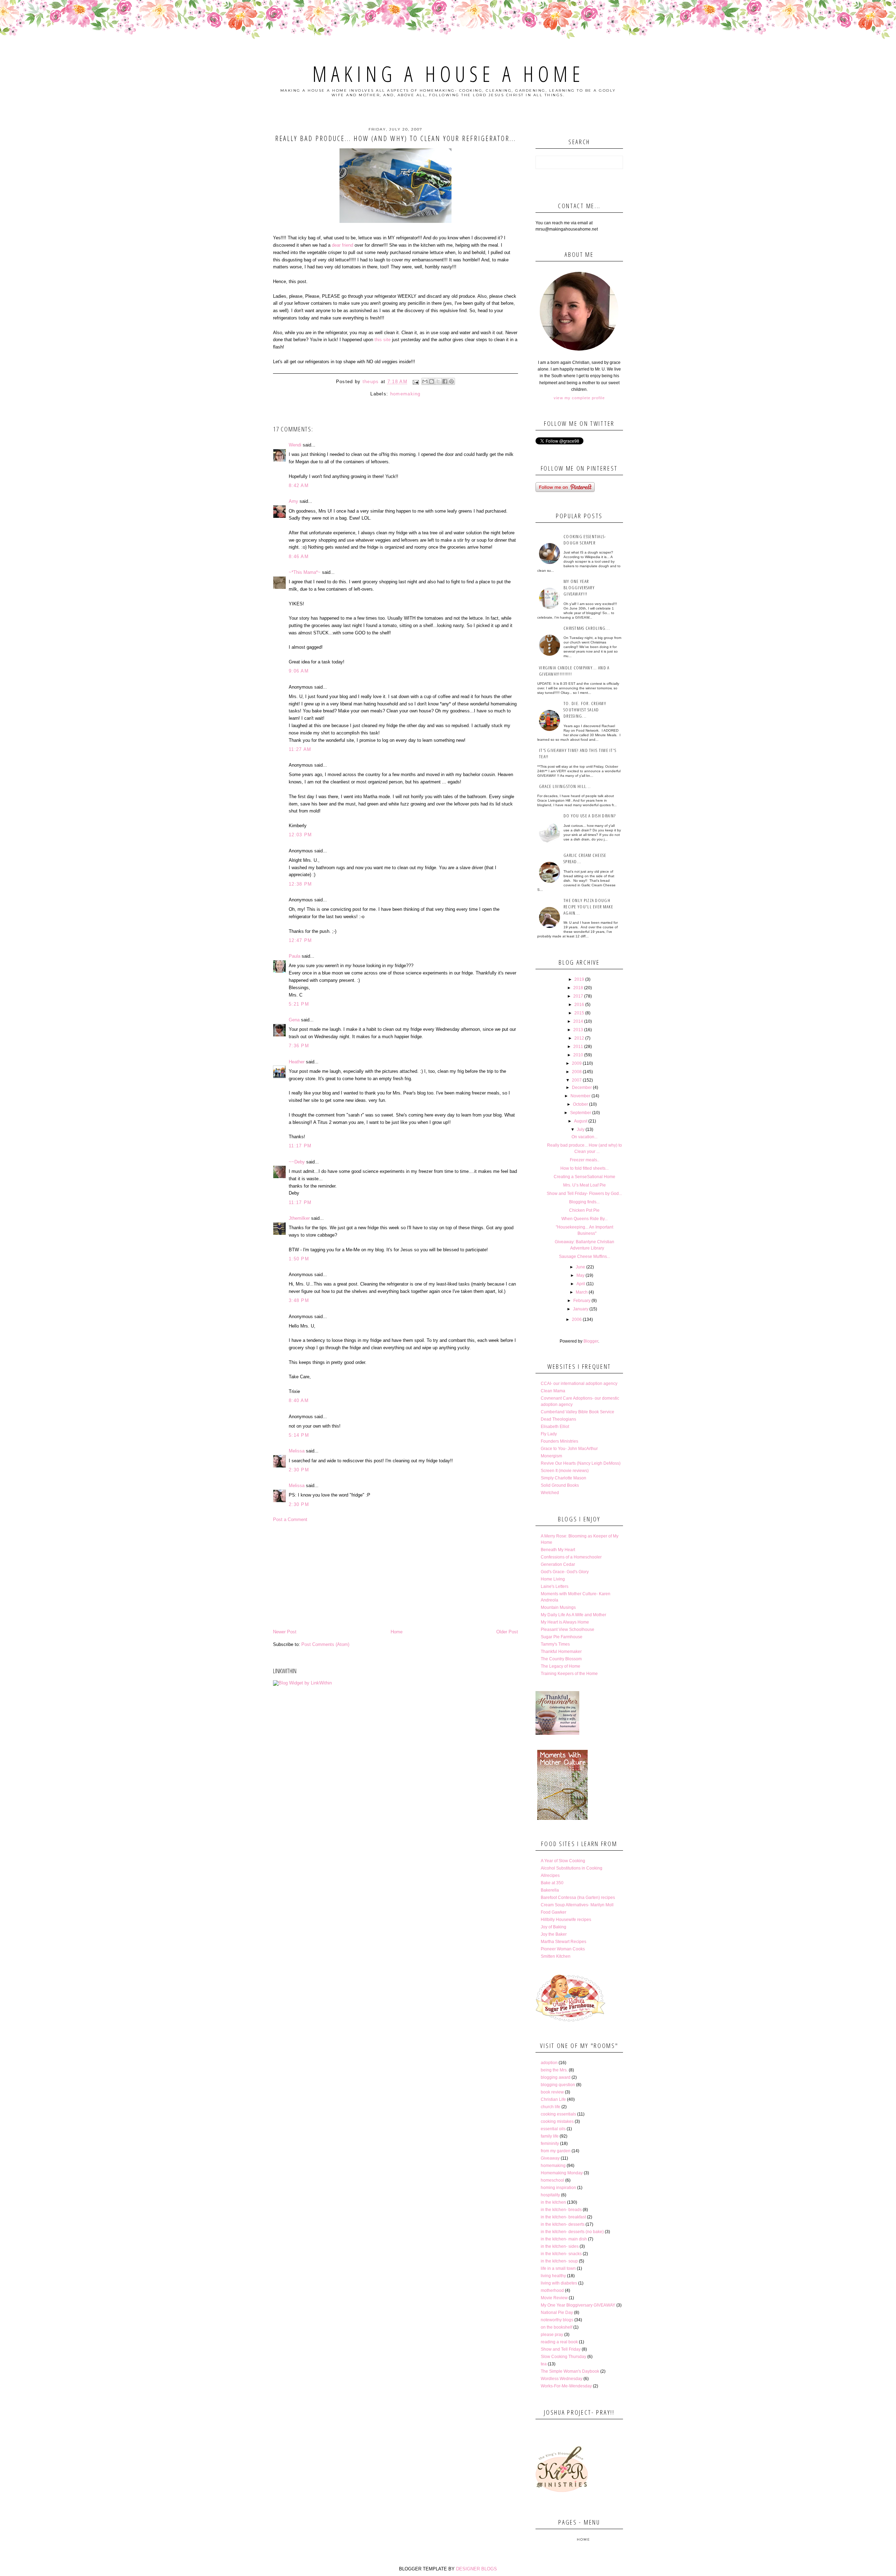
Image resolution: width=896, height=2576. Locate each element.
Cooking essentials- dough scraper (585, 540)
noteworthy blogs (557, 2320)
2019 (579, 979)
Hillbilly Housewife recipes (566, 1920)
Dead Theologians (558, 1419)
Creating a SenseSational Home (584, 1177)
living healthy (553, 2276)
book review (552, 2092)
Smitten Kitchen (556, 1956)
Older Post (507, 1632)
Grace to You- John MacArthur (569, 1449)
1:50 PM (299, 1259)
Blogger (591, 1341)
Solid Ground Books (560, 1485)
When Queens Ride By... (584, 1219)
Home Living (553, 1579)
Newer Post (285, 1632)
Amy (293, 501)
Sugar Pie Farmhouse (562, 1637)
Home (397, 1632)
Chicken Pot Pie (584, 1210)
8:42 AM (299, 485)
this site (383, 340)
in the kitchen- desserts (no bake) (572, 2232)
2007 (577, 1080)
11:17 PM (300, 1146)
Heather (297, 1062)
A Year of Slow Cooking (563, 1861)
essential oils (553, 2129)
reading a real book (559, 2342)
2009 (577, 1063)
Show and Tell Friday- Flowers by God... (584, 1194)
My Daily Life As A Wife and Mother (573, 1615)
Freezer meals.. (584, 1160)
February (582, 1301)
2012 (579, 1038)
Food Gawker (554, 1912)
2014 (578, 1021)
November (580, 1096)
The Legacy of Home (561, 1666)
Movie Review (554, 2298)
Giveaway (550, 2158)
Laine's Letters (555, 1586)
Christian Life (553, 2099)
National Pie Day (557, 2313)
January (581, 1309)
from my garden (556, 2151)
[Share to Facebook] (445, 381)
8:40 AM (299, 1400)
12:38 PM (300, 884)
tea (544, 2364)
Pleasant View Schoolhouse (568, 1630)
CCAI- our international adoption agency (579, 1384)
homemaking (405, 394)
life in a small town (558, 2268)
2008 (577, 1072)
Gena (294, 1020)
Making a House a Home (448, 74)
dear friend (343, 245)
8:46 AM (299, 557)
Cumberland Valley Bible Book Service (577, 1412)
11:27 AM (300, 749)
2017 (578, 996)
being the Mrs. (554, 2070)
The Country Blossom (561, 1659)
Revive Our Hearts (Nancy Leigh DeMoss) (581, 1463)
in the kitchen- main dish (564, 2239)
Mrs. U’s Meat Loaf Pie (584, 1185)
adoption (549, 2063)
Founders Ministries (559, 1441)
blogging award (556, 2077)
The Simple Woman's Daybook (570, 2371)
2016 (579, 1005)
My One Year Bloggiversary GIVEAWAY (578, 2305)
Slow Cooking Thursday (563, 2357)
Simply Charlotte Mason (563, 1478)
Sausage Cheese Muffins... (584, 1257)
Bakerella (550, 1890)
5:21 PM (299, 1004)
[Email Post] (415, 382)
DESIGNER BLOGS (477, 2569)
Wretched (550, 1493)
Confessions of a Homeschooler (571, 1557)
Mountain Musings (558, 1607)
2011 (578, 1047)
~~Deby (297, 1162)
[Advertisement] (395, 1576)
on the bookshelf (556, 2327)
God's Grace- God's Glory (565, 1572)
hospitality (550, 2195)
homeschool (552, 2180)
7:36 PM (299, 1046)
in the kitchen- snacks (561, 2254)
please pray (552, 2335)
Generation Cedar (558, 1564)
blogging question (558, 2085)
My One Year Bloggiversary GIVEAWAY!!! (579, 587)
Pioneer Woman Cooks (563, 1949)
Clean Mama (553, 1391)
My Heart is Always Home (565, 1622)
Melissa (297, 1451)
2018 (578, 988)
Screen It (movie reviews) (565, 1471)
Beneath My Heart (558, 1550)
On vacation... (584, 1137)
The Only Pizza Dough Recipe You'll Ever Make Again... (588, 907)
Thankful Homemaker (561, 1652)
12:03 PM (300, 835)
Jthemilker (299, 1218)
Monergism (551, 1456)
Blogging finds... (584, 1202)
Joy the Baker (554, 1934)
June (580, 1267)
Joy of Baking (554, 1927)
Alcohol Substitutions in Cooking (572, 1868)
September (581, 1113)
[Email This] (425, 381)
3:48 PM (299, 1300)
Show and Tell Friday (561, 2349)
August (581, 1121)
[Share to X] (438, 381)
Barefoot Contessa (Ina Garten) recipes (578, 1898)
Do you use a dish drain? (590, 816)
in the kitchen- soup (559, 2261)
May (580, 1275)
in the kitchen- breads (561, 2210)
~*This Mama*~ (305, 572)
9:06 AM (299, 671)
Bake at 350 (552, 1883)
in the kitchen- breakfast (563, 2217)
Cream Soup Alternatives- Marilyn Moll (577, 1905)
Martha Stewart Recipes (563, 1942)
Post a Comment (290, 1519)
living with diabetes (559, 2283)
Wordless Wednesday (562, 2379)
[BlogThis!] (432, 381)
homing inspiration (558, 2188)
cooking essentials (558, 2114)
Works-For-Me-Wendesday (566, 2386)
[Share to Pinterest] (451, 381)
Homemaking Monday (562, 2173)
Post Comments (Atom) (325, 1644)
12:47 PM (300, 940)
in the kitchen (553, 2202)
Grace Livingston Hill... (565, 786)
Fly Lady (549, 1434)
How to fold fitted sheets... (584, 1168)
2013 (578, 1030)
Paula (295, 956)
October (580, 1104)
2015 (579, 1013)
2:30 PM (299, 1470)
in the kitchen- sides (560, 2246)
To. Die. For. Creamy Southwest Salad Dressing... (585, 710)
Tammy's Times (555, 1644)
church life (551, 2107)
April (581, 1284)
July (581, 1129)
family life (550, 2136)
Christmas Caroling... (587, 628)
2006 (577, 1319)
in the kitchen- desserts (563, 2224)
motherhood (552, 2290)
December (582, 1088)
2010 (578, 1055)
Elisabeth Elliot (555, 1427)
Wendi (295, 445)
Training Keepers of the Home (569, 1674)
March (582, 1292)
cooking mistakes (557, 2121)
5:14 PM (299, 1435)
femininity (550, 2144)
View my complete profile (579, 398)
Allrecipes (550, 1875)
